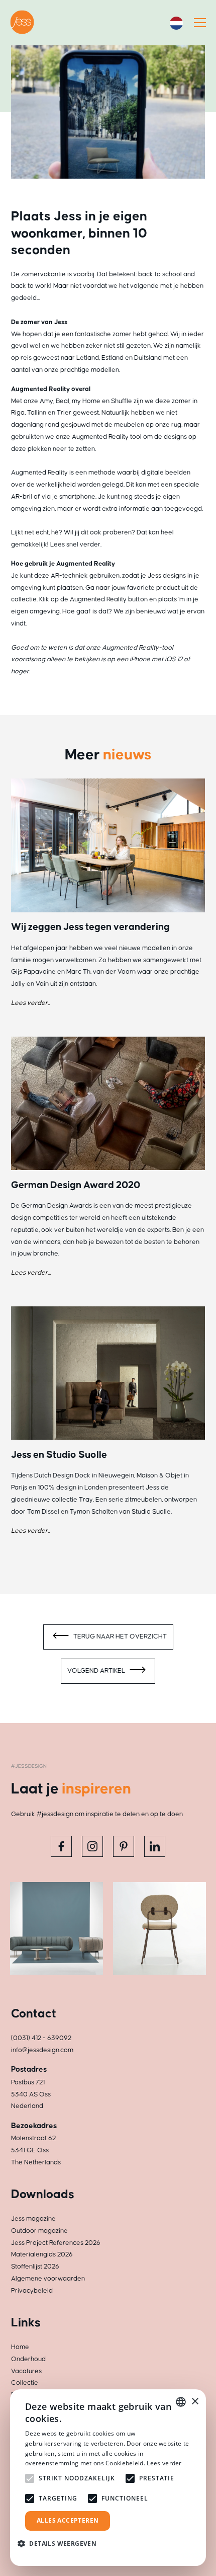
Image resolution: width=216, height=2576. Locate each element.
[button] (61, 2544)
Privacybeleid (32, 2291)
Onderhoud (28, 2359)
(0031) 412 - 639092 (41, 2038)
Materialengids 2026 (42, 2254)
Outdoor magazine (39, 2231)
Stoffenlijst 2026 (35, 2267)
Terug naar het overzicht (119, 1636)
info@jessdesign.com (42, 2050)
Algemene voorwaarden (48, 2279)
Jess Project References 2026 (56, 2243)
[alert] (108, 2478)
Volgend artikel (97, 1671)
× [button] (195, 2402)
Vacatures (26, 2371)
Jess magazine (33, 2219)
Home (20, 2347)
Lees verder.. (30, 1003)
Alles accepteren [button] (68, 2520)
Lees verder (164, 2463)
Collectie (25, 2383)
